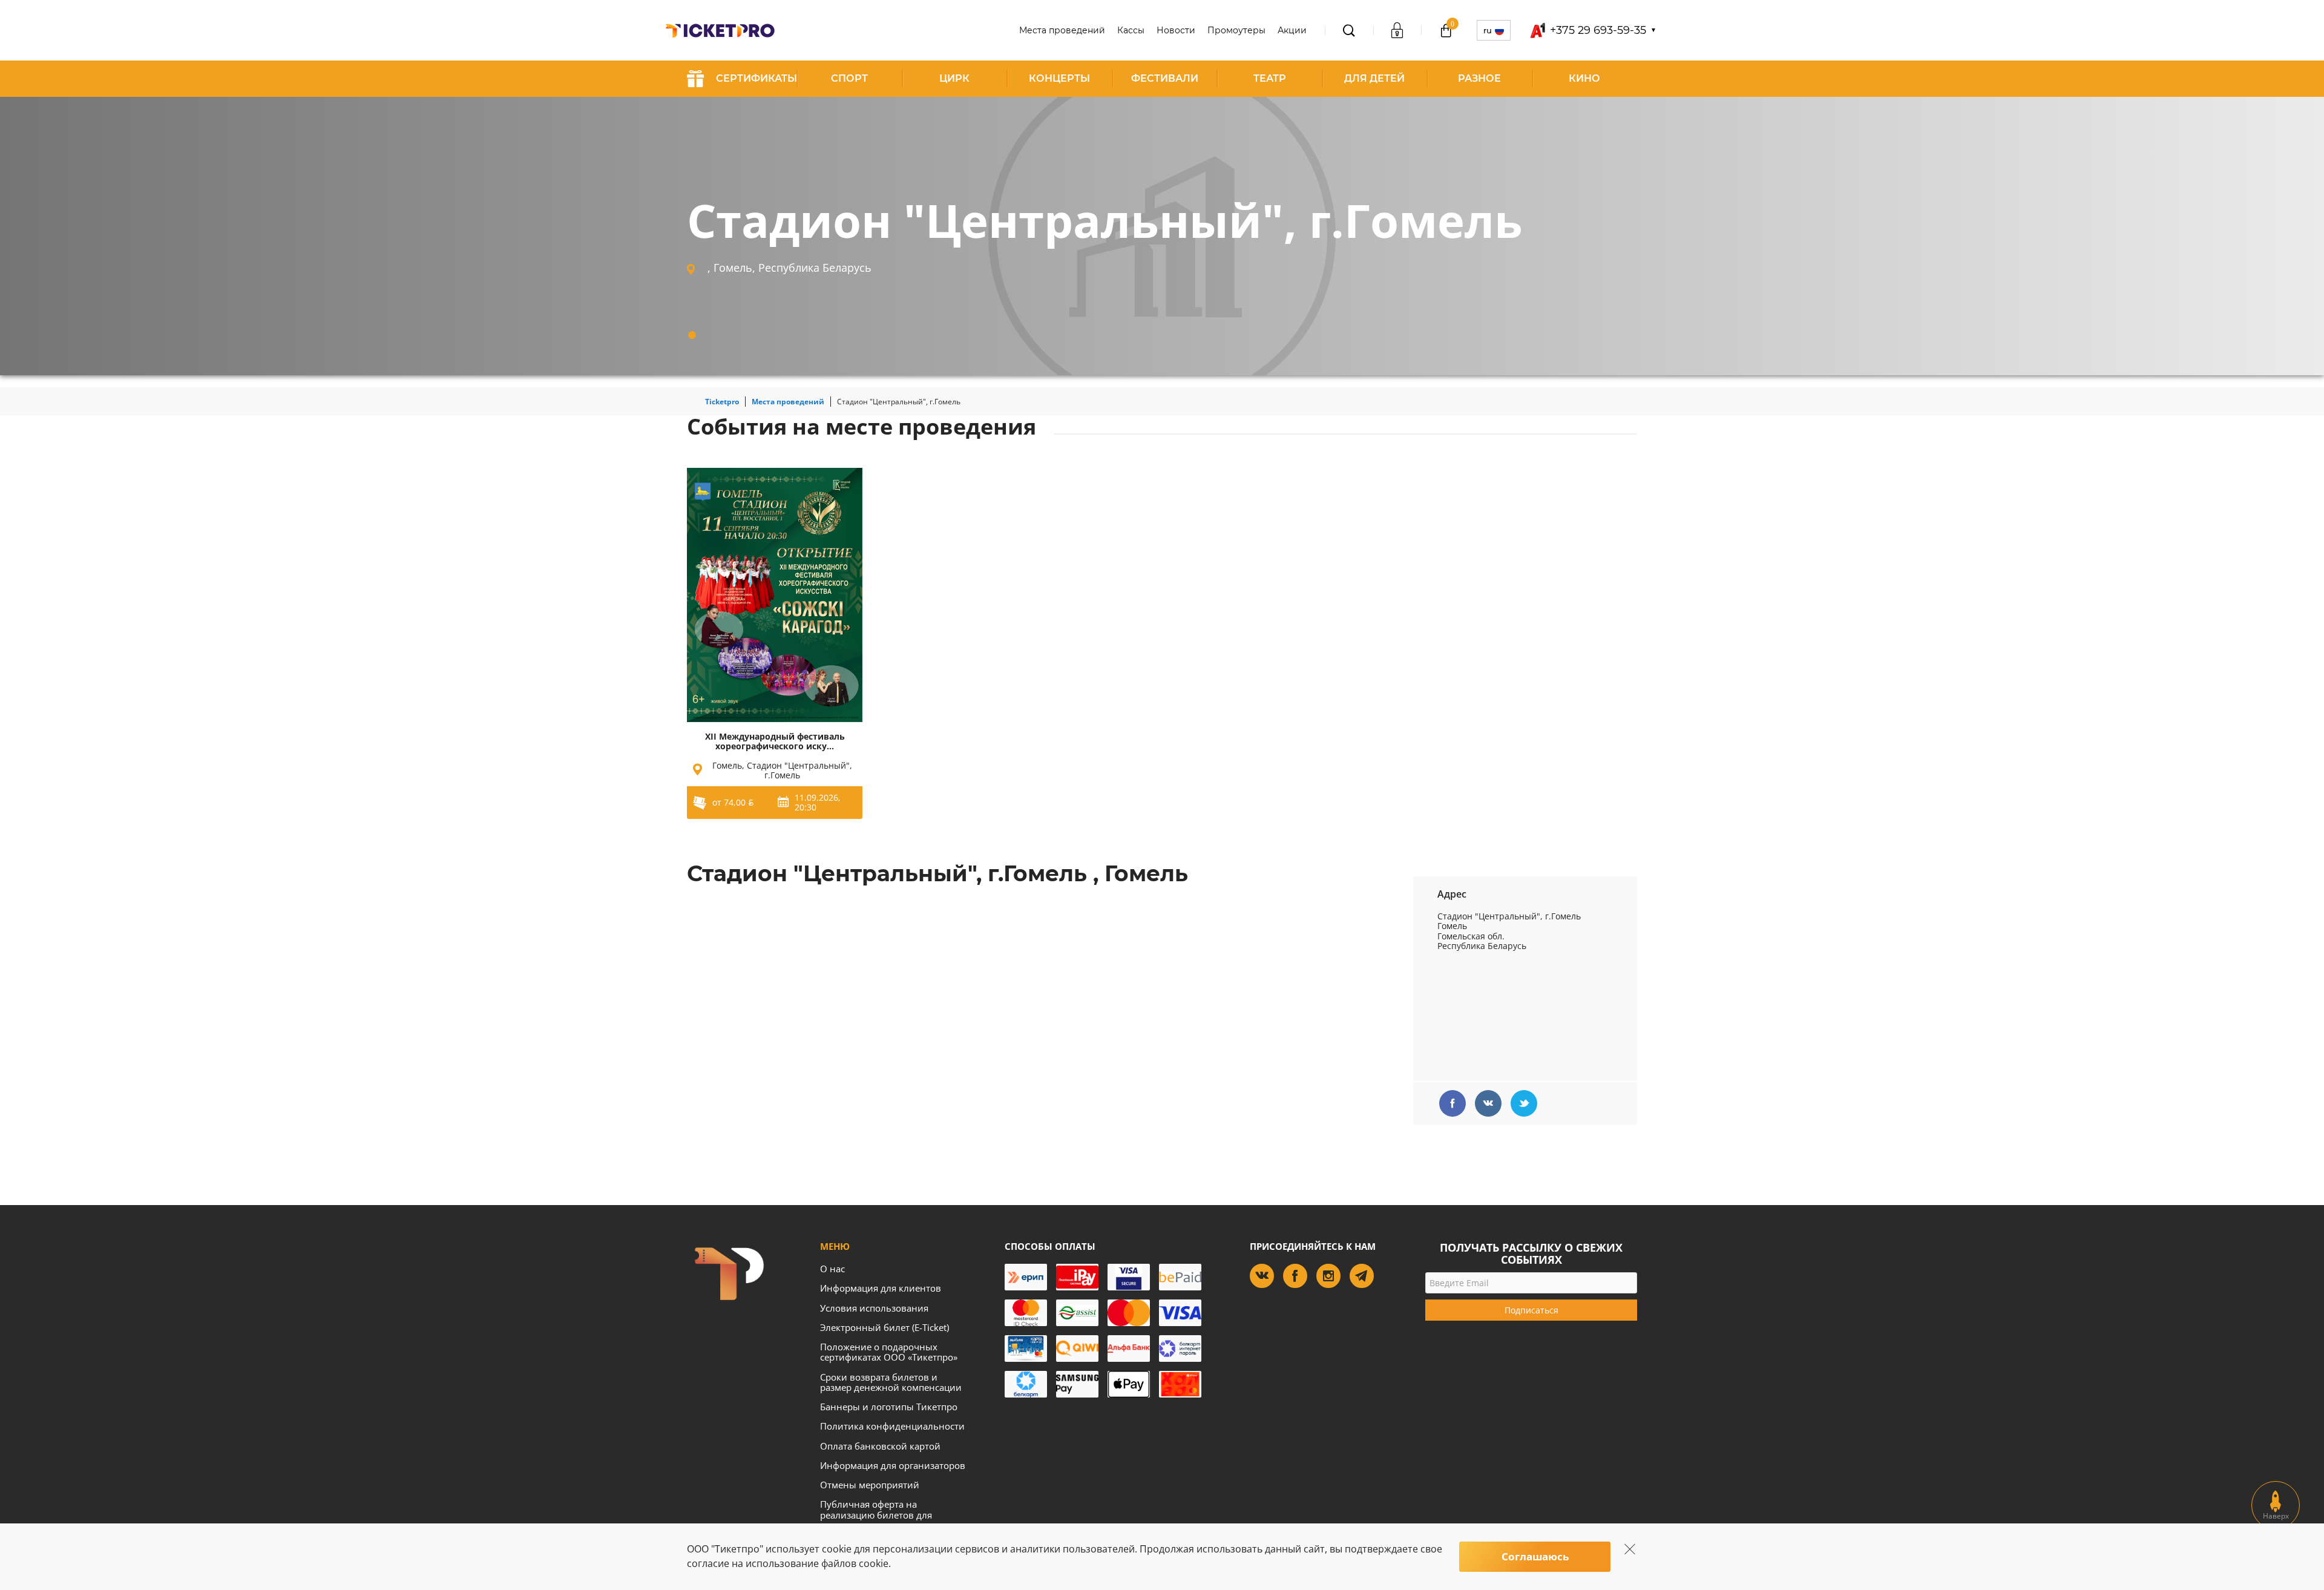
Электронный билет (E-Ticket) (885, 1327)
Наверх (2276, 1516)
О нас (832, 1269)
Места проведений (1062, 30)
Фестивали (1165, 78)
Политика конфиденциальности (892, 1426)
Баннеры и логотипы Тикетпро (889, 1407)
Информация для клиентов (881, 1288)
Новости (1176, 30)
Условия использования (874, 1308)
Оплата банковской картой (880, 1446)
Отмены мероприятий (870, 1485)
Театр (1270, 78)
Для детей (1374, 78)
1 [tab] (692, 335)
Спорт (849, 78)
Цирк (954, 78)
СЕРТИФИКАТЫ (757, 78)
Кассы (1131, 30)
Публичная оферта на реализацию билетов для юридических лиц (876, 1515)
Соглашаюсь (1535, 1556)
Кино (1584, 78)
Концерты (1059, 78)
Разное (1479, 78)
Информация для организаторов (893, 1465)
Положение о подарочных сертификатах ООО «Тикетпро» (889, 1352)
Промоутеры (1236, 30)
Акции (1292, 30)
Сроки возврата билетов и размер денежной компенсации (891, 1382)
